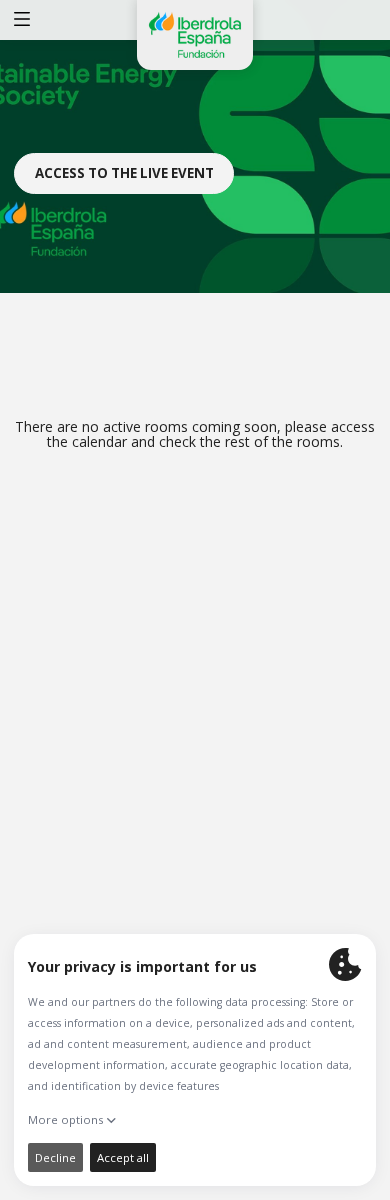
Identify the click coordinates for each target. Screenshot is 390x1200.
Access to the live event (124, 173)
